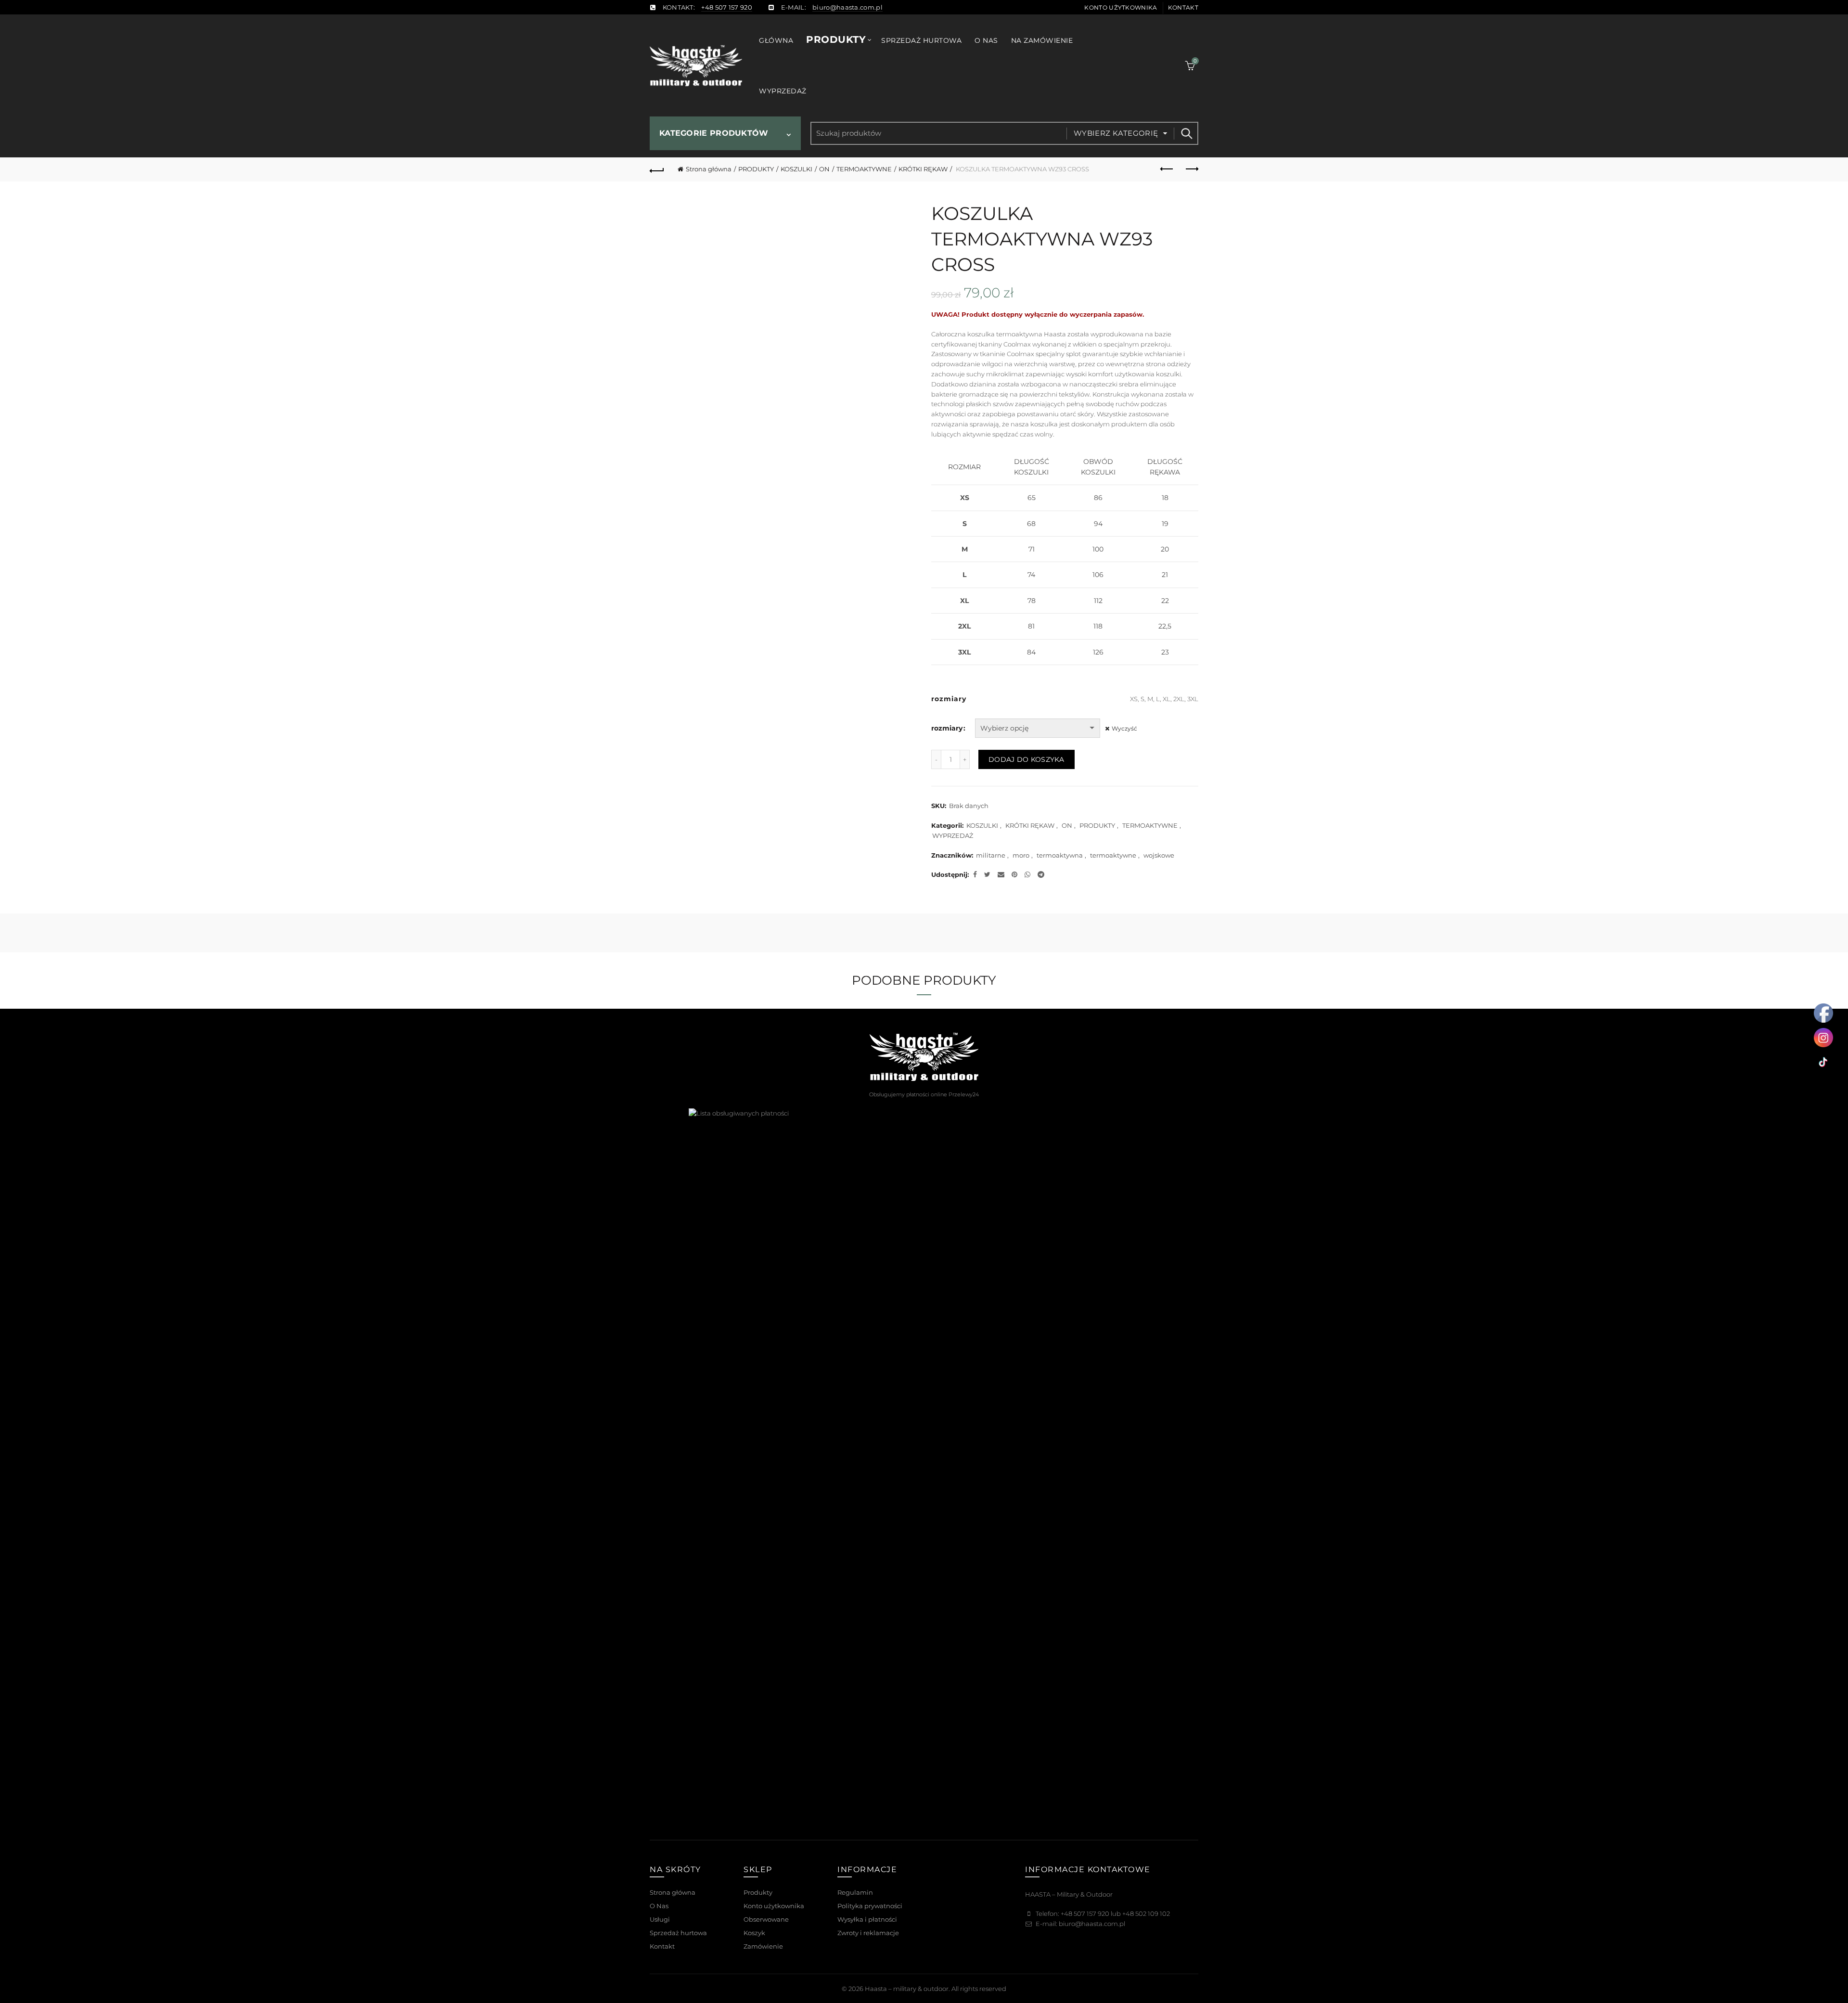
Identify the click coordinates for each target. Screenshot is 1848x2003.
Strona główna (709, 169)
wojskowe (1159, 855)
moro (1021, 855)
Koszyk (754, 1933)
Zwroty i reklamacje (868, 1933)
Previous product (1167, 169)
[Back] (657, 169)
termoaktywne (1113, 855)
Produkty (836, 39)
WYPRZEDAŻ (953, 835)
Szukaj (1186, 133)
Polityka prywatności (870, 1906)
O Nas (659, 1906)
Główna (776, 40)
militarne (991, 855)
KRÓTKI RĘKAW (923, 169)
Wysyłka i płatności (867, 1919)
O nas (986, 40)
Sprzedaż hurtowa (921, 40)
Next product (1191, 169)
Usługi (660, 1919)
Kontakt (1183, 7)
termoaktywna (1060, 855)
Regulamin (855, 1892)
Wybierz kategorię (1116, 133)
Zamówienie (763, 1946)
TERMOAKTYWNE (864, 169)
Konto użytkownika (1121, 7)
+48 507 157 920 (727, 7)
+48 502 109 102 (1146, 1913)
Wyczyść (1124, 728)
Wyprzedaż (783, 91)
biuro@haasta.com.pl (847, 7)
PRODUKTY (756, 169)
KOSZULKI (796, 169)
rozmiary (947, 728)
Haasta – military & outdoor (907, 1989)
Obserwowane (766, 1919)
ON (824, 169)
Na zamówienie (1042, 40)
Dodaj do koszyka (1027, 759)
